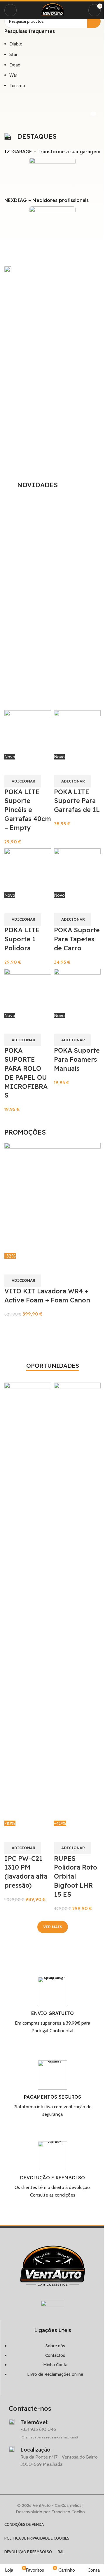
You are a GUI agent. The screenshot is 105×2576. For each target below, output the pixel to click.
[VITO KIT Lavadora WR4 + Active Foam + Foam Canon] (52, 1197)
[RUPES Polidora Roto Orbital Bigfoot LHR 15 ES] (77, 1601)
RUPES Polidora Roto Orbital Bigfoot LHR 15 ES (76, 1876)
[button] (23, 1281)
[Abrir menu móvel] (10, 10)
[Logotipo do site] (52, 10)
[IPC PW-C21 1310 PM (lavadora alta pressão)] (28, 1601)
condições (65, 2195)
